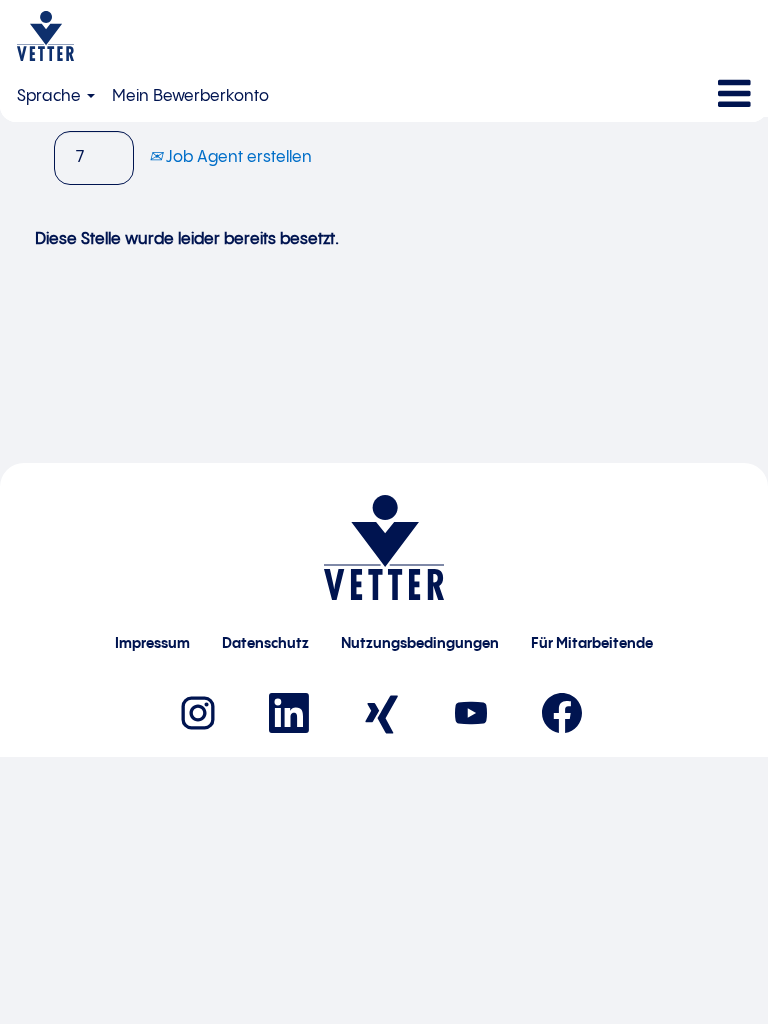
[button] (640, 95)
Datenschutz (265, 644)
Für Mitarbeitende (592, 644)
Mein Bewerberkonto (190, 96)
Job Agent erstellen (237, 157)
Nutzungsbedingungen (420, 644)
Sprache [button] (51, 96)
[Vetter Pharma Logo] (45, 36)
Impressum (152, 644)
